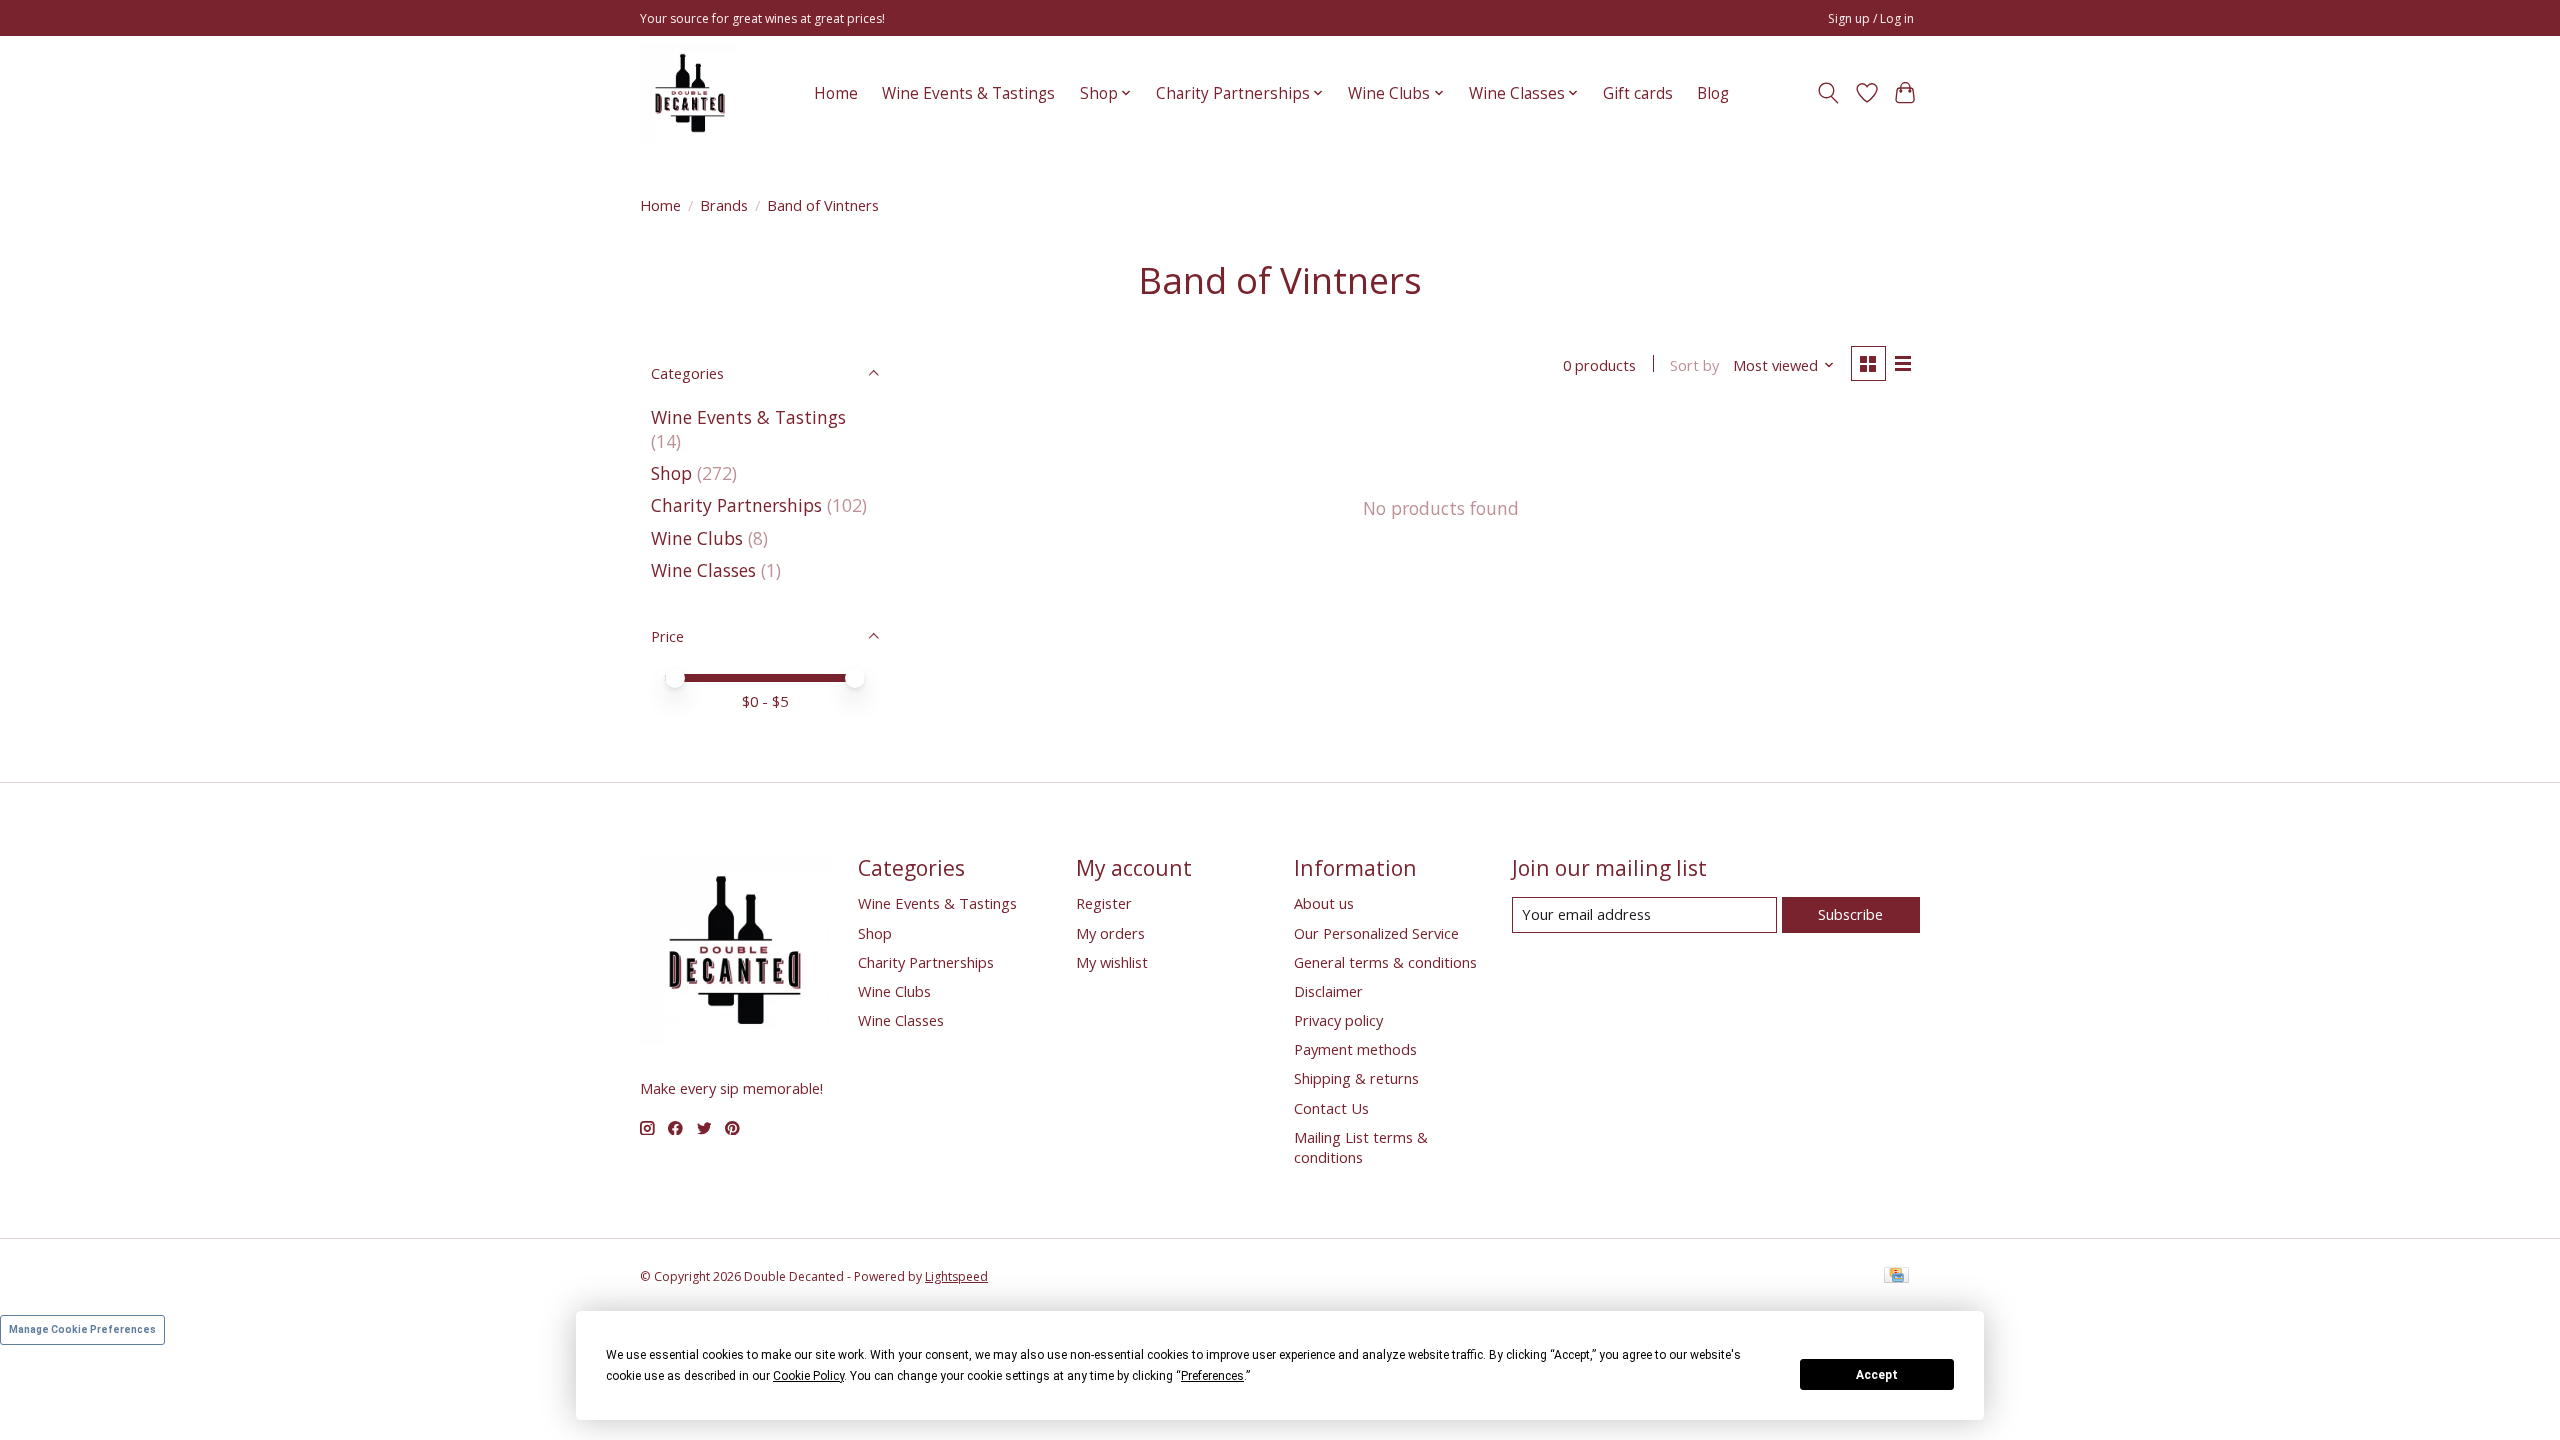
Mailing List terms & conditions (1361, 1147)
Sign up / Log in (1871, 18)
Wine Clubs (697, 538)
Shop (671, 473)
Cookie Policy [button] (808, 1376)
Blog (1713, 93)
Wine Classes (703, 570)
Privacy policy (1338, 1020)
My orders (1110, 933)
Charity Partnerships (736, 505)
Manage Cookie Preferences (82, 1329)
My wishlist (1112, 962)
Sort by (1694, 365)
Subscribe (1850, 914)
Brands (724, 205)
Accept (1877, 1375)
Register (1104, 903)
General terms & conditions (1385, 962)
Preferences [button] (1212, 1376)
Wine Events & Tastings (968, 93)
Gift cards (1638, 93)
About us (1324, 903)
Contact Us (1331, 1108)
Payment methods (1355, 1049)
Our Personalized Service (1376, 933)
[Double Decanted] (690, 93)
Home (836, 93)
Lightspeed (956, 1276)
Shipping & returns (1356, 1078)
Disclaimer (1328, 991)
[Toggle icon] (1828, 93)
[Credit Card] (1896, 1277)
